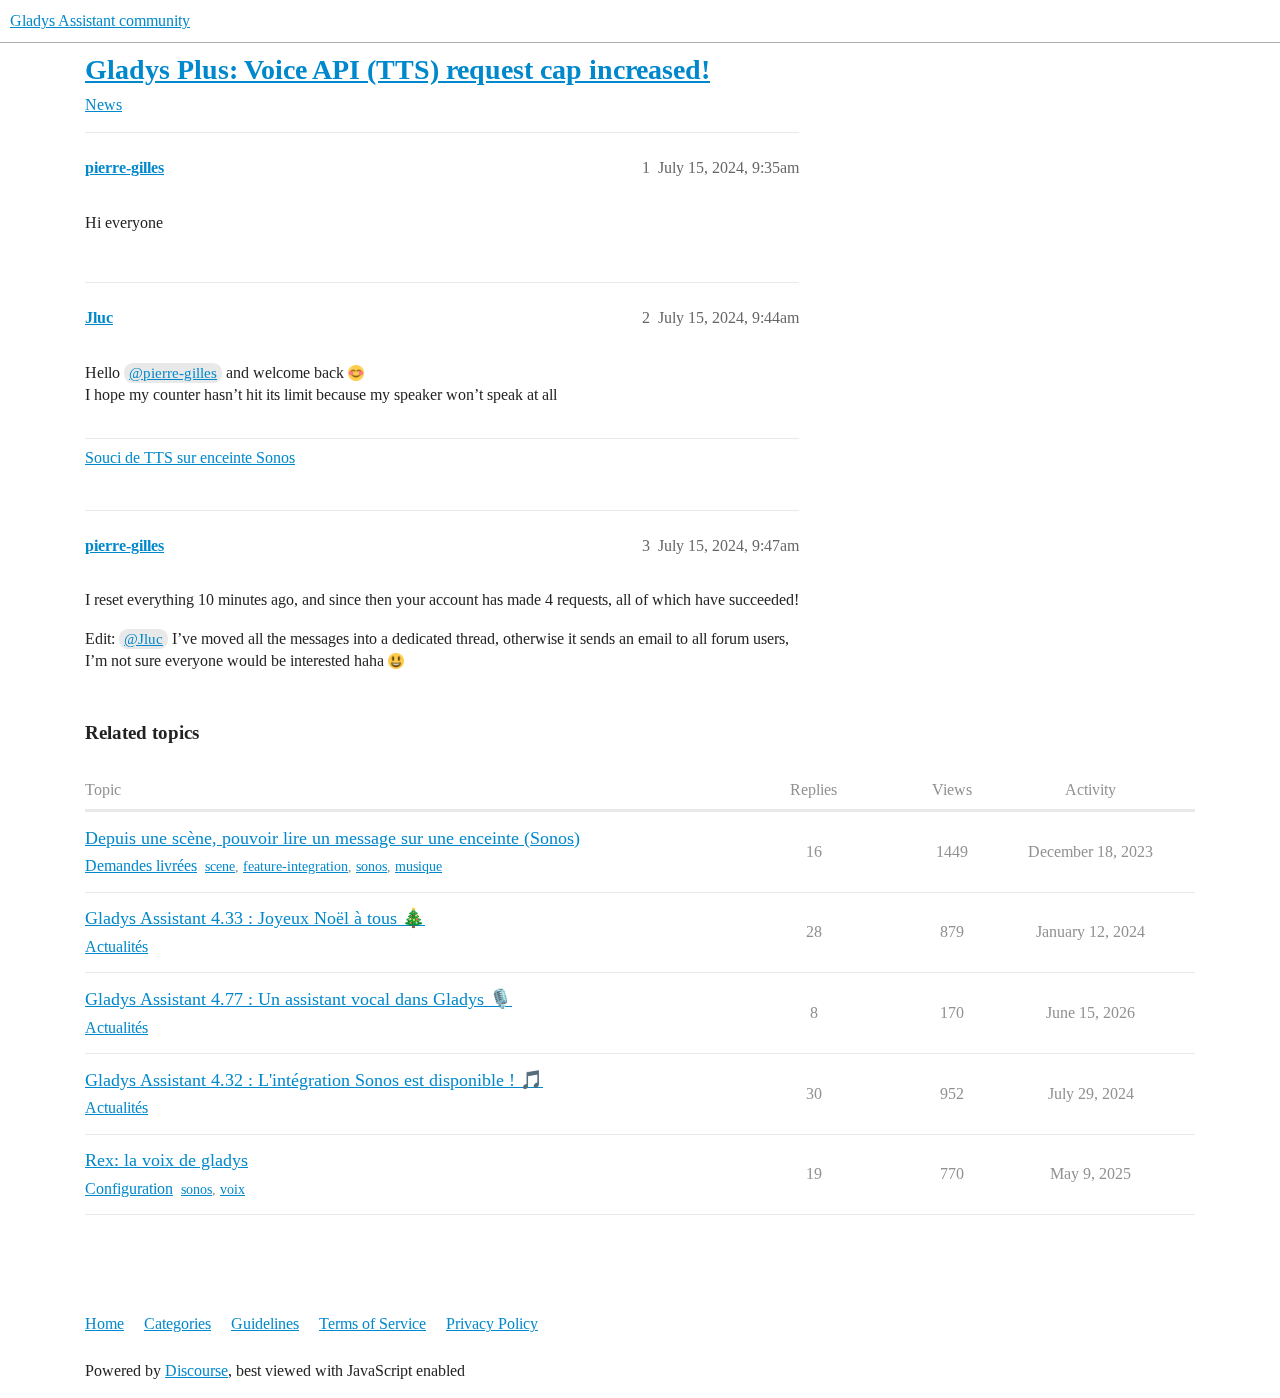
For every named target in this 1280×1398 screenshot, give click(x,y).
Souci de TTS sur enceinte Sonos (190, 457)
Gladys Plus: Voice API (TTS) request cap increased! (397, 69)
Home (104, 1323)
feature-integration (295, 866)
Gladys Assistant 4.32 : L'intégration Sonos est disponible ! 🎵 (314, 1080)
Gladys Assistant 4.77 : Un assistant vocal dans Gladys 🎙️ (298, 999)
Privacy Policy (492, 1323)
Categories (177, 1323)
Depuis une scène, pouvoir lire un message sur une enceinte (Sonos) (332, 838)
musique (418, 866)
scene (220, 866)
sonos (371, 866)
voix (232, 1189)
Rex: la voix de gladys (166, 1160)
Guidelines (265, 1323)
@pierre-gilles (173, 373)
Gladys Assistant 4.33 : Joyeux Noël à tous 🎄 (255, 918)
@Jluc (143, 639)
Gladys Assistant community (100, 20)
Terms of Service (372, 1323)
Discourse (196, 1370)
